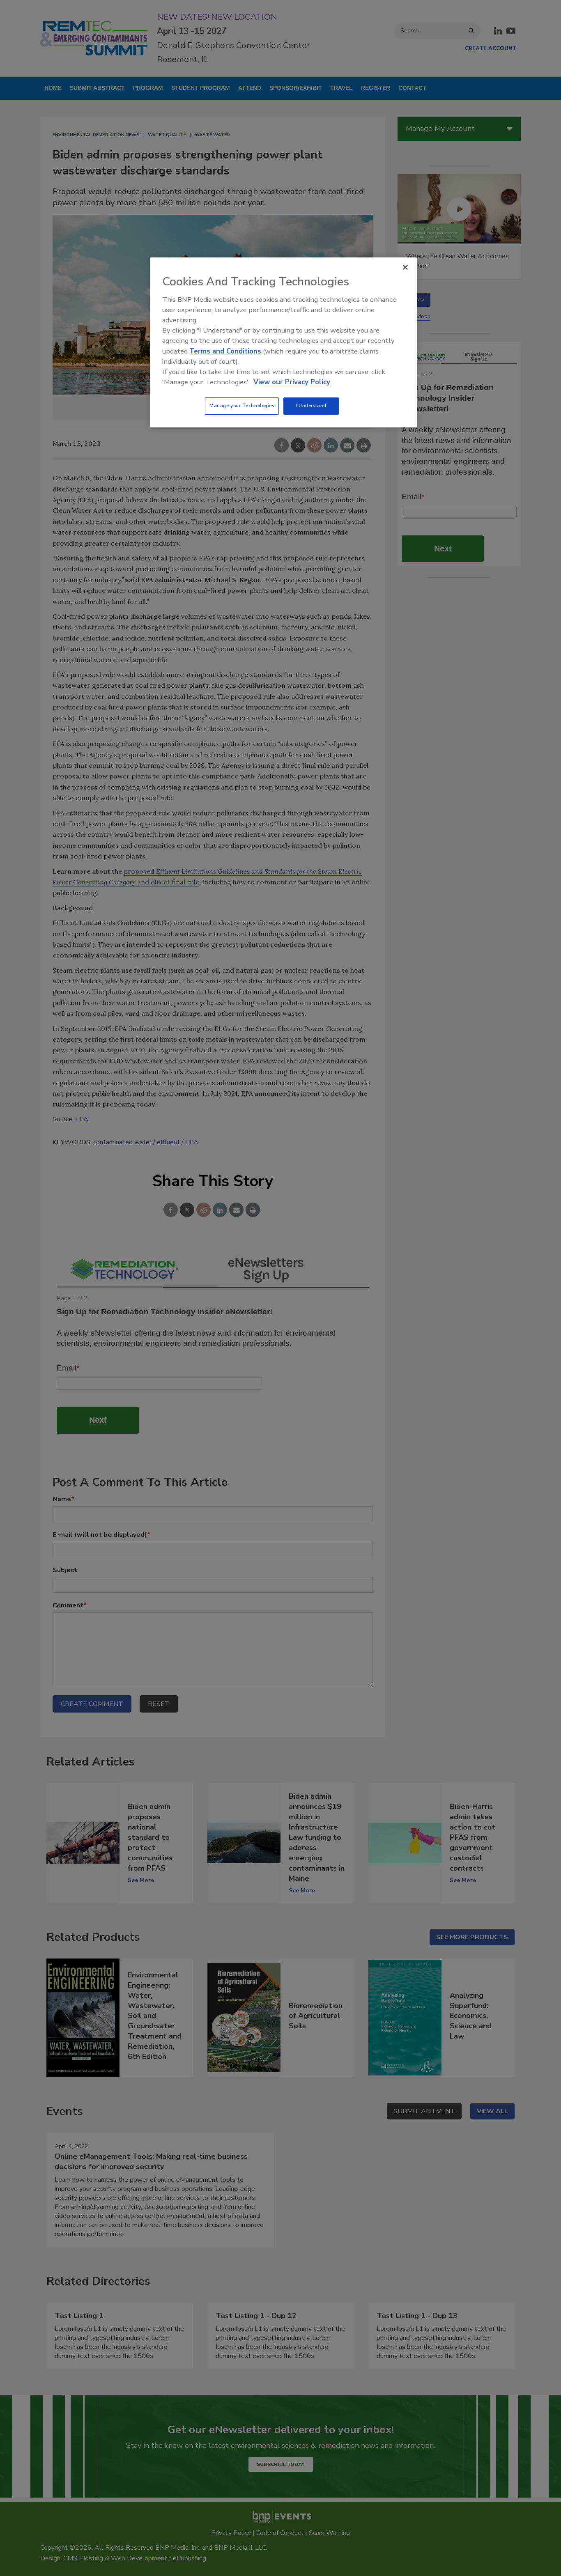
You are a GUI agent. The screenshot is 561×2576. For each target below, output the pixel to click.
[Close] (405, 267)
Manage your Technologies (242, 406)
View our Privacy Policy (292, 382)
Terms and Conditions (225, 351)
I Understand (311, 406)
